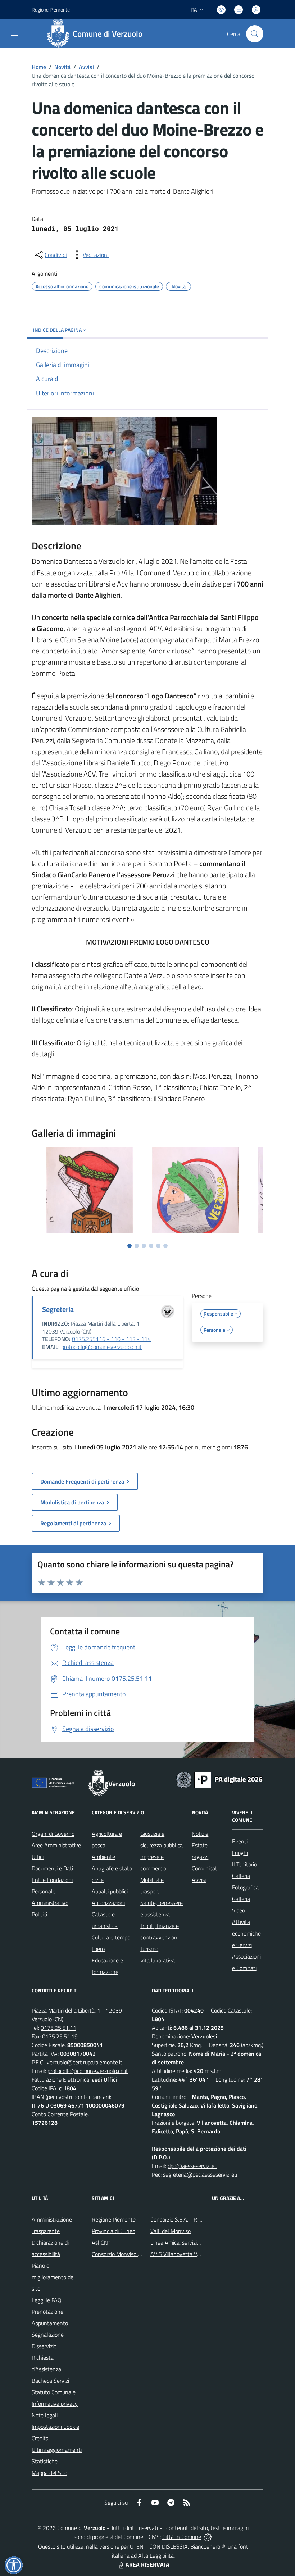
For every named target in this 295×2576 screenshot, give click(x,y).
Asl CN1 (101, 2242)
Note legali (45, 2415)
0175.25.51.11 (58, 2028)
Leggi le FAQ (47, 2300)
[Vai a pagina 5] (158, 1246)
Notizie (200, 1834)
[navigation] (14, 33)
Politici (39, 1914)
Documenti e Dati (52, 1868)
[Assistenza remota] (208, 2537)
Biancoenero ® (208, 2546)
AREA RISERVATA (147, 2564)
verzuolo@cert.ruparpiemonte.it (85, 2062)
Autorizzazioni (108, 1903)
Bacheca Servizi (50, 2381)
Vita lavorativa (158, 1960)
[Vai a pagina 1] (130, 1246)
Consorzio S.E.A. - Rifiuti (179, 2219)
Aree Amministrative (56, 1845)
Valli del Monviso (171, 2231)
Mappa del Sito (49, 2473)
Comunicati (205, 1868)
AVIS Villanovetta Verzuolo (182, 2254)
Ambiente (103, 1857)
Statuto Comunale (54, 2392)
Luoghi (240, 1853)
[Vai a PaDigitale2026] (219, 1779)
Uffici (38, 1857)
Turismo (149, 1949)
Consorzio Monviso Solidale (124, 2254)
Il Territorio (244, 1864)
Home (39, 67)
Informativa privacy (55, 2404)
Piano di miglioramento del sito (53, 2277)
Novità (62, 67)
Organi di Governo (53, 1834)
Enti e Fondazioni (52, 1880)
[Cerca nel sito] (255, 34)
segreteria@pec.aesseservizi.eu (200, 2174)
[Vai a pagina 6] (165, 1246)
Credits (40, 2438)
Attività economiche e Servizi (246, 1933)
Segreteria (58, 1309)
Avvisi (86, 67)
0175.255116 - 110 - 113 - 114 (111, 1339)
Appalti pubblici (110, 1891)
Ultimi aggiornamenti (57, 2450)
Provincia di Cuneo (114, 2231)
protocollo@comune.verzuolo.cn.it (101, 1347)
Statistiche (45, 2461)
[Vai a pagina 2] (137, 1246)
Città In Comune (182, 2537)
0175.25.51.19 (60, 2036)
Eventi (240, 1841)
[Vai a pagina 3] (144, 1246)
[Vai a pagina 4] (151, 1246)
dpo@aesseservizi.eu (192, 2166)
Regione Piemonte (51, 10)
